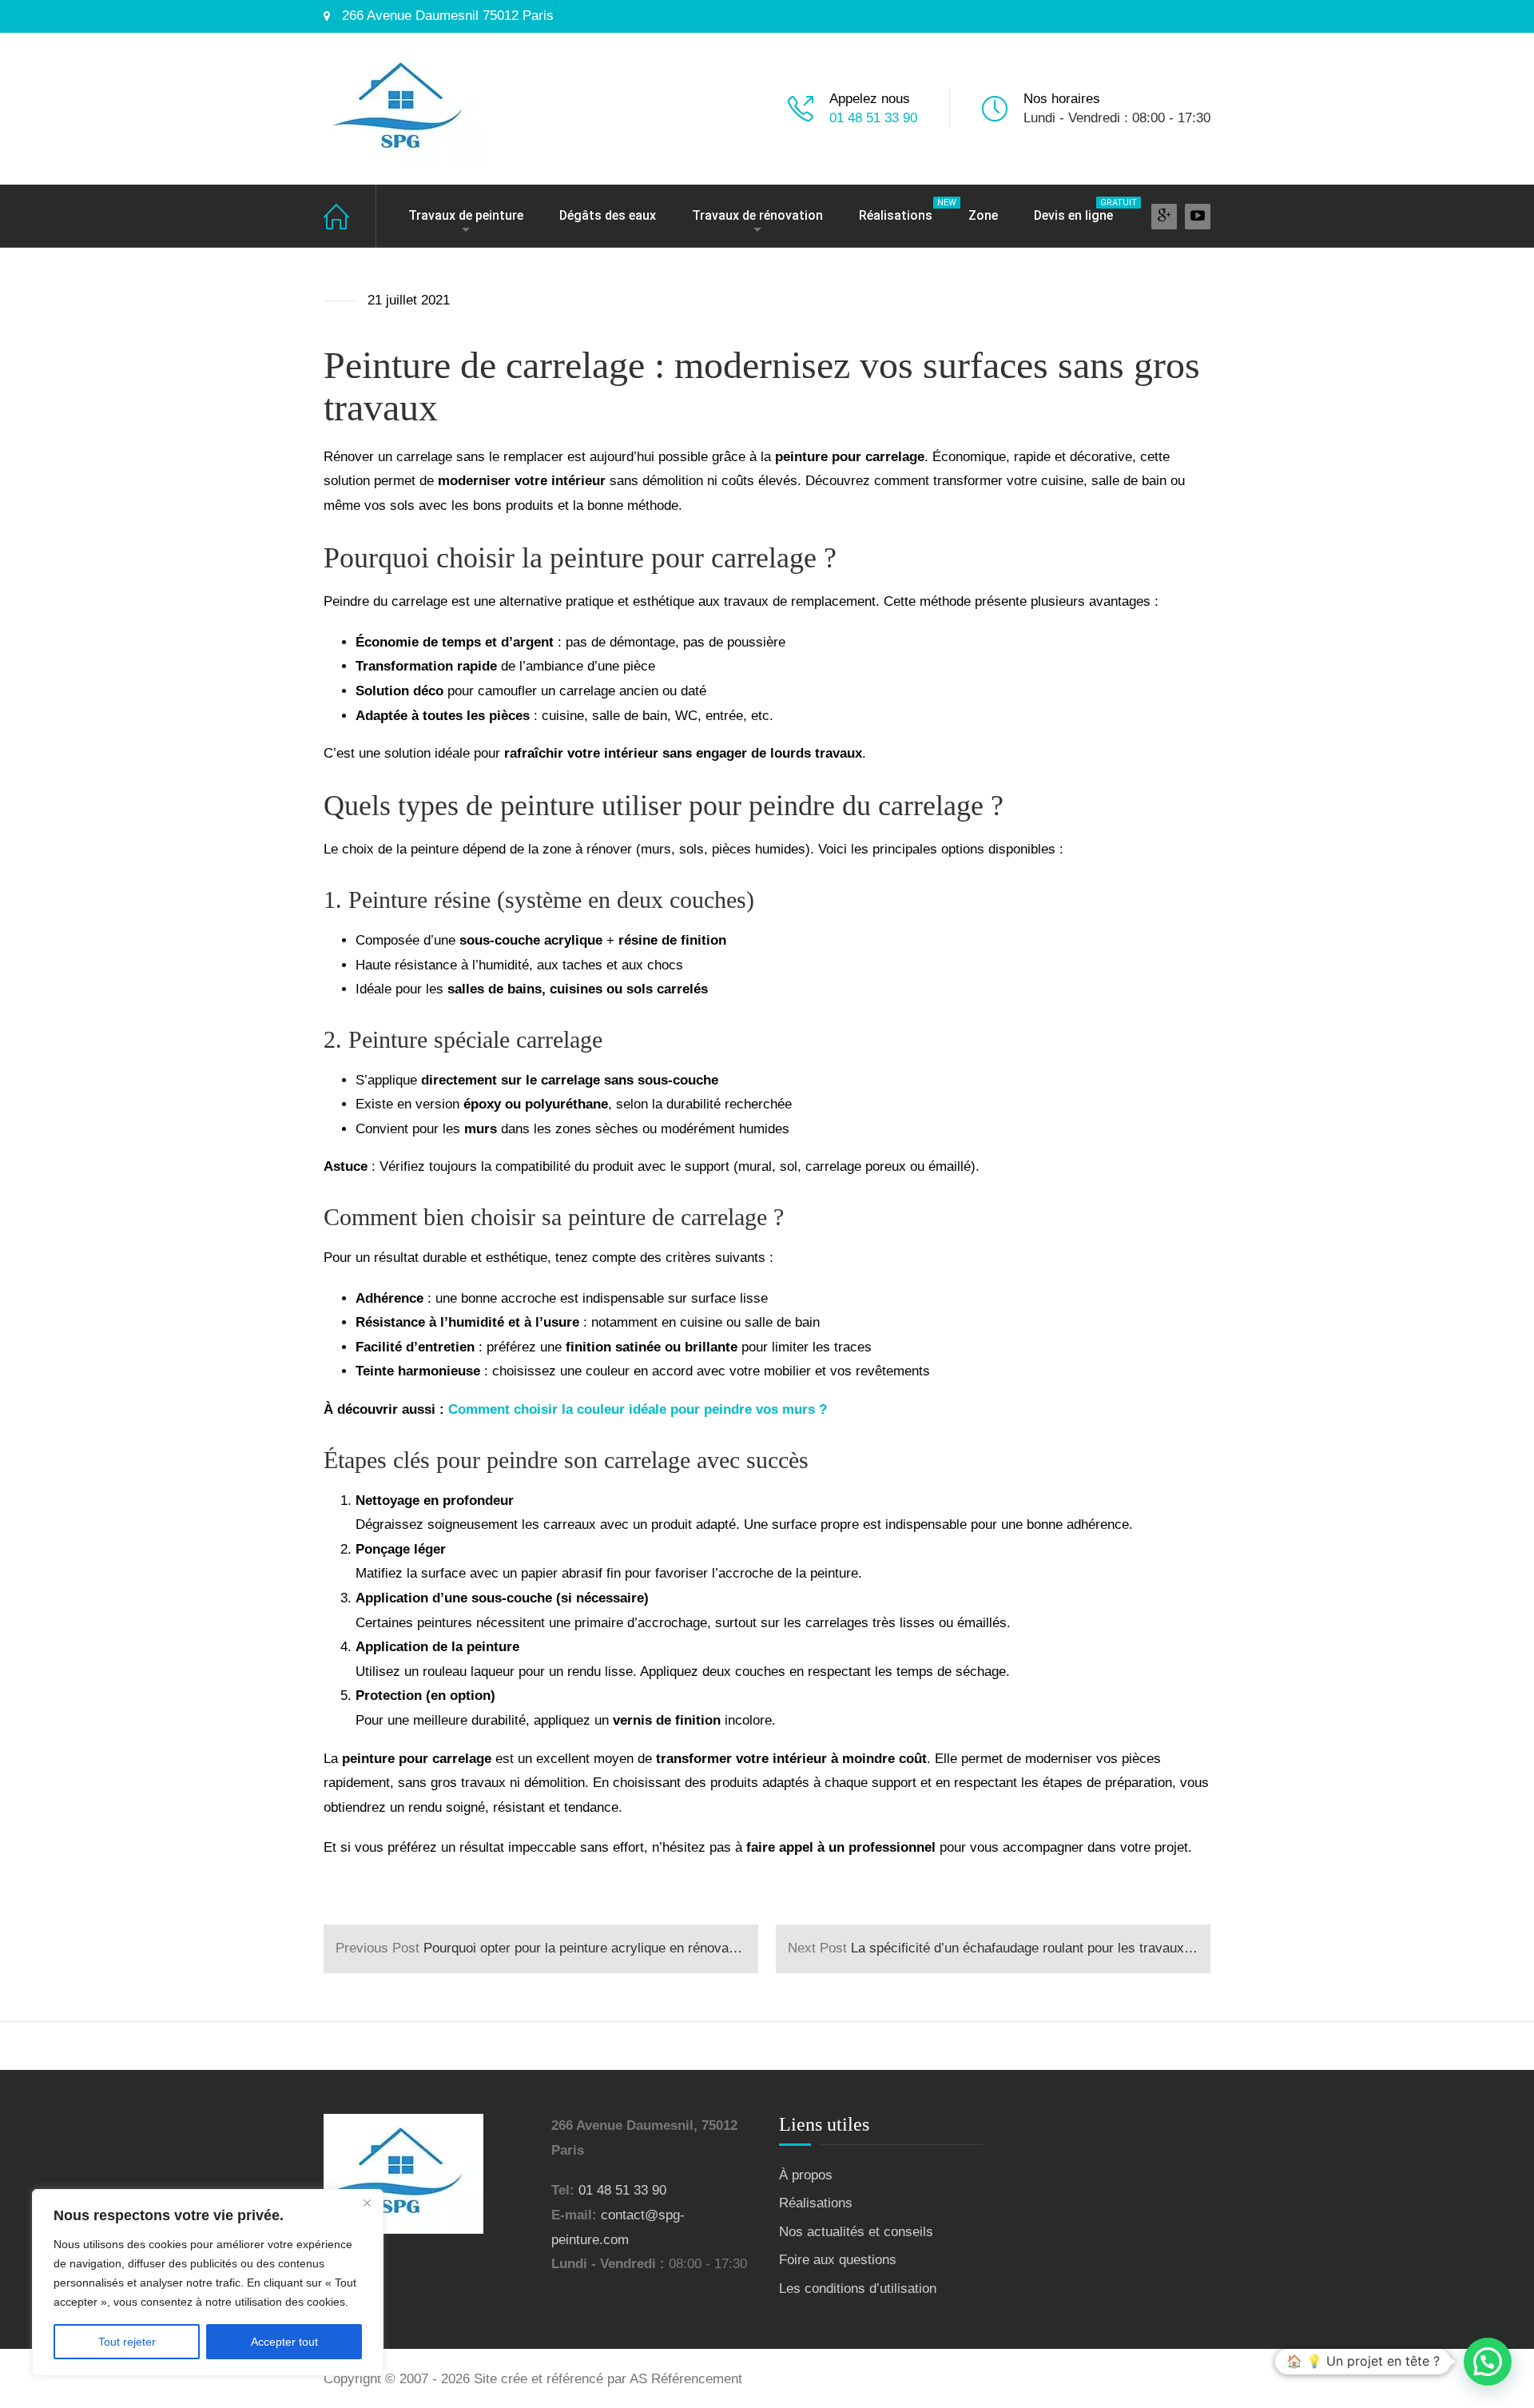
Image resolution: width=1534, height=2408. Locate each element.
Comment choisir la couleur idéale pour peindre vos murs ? (638, 1409)
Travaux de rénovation (757, 215)
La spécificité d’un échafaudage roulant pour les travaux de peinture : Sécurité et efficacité (999, 1948)
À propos (806, 2175)
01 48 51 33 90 (873, 118)
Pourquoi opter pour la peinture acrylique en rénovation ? (547, 1948)
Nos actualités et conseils (856, 2232)
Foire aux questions (838, 2260)
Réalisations (904, 210)
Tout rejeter (127, 2342)
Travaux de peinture (466, 215)
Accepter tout (284, 2342)
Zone (983, 215)
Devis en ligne (1081, 210)
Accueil (350, 216)
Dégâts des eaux (608, 215)
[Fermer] (367, 2203)
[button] (1488, 2362)
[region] (208, 2283)
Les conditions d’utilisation (858, 2289)
